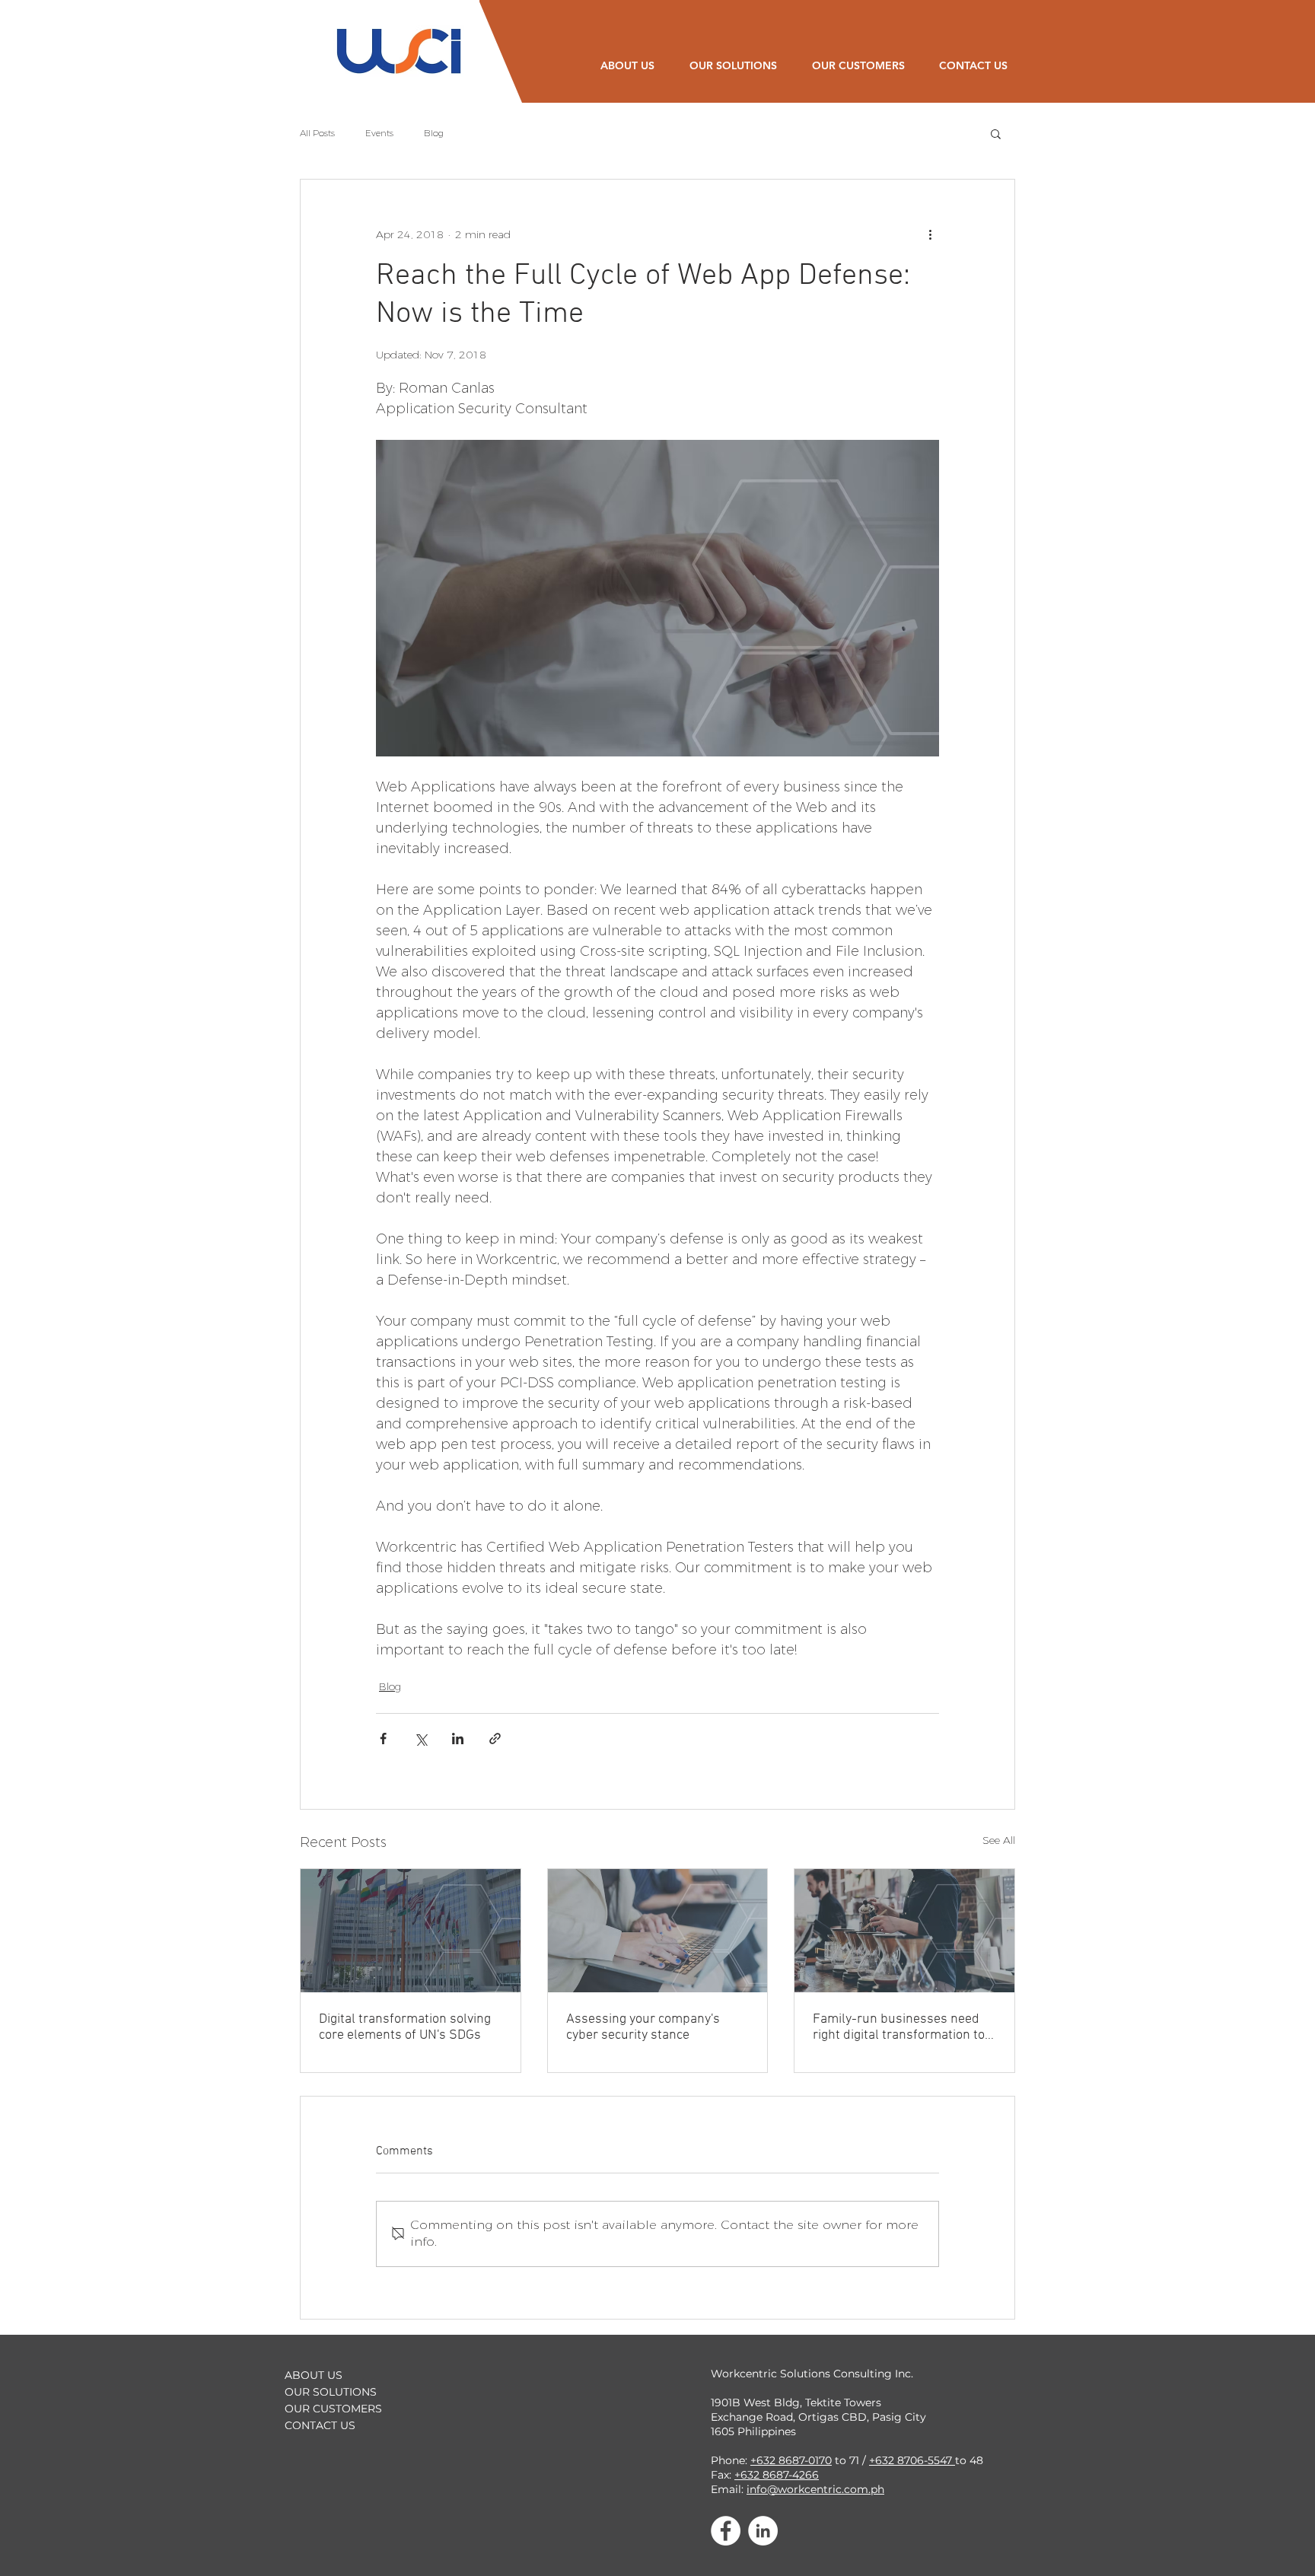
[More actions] (930, 234)
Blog (434, 133)
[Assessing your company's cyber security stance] (658, 1931)
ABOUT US (314, 2375)
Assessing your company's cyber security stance (643, 2027)
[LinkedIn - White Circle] (763, 2531)
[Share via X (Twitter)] (420, 1739)
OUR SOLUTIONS (331, 2392)
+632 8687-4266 (777, 2475)
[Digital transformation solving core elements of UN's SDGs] (411, 1931)
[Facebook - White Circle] (726, 2531)
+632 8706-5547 (912, 2460)
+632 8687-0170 (791, 2460)
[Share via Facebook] (383, 1739)
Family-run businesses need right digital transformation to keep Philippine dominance (899, 2027)
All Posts (317, 133)
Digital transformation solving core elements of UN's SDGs (405, 2027)
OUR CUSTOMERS (333, 2409)
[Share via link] (495, 1739)
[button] (996, 133)
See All (999, 1840)
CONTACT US (320, 2425)
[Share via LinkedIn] (458, 1739)
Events (379, 133)
